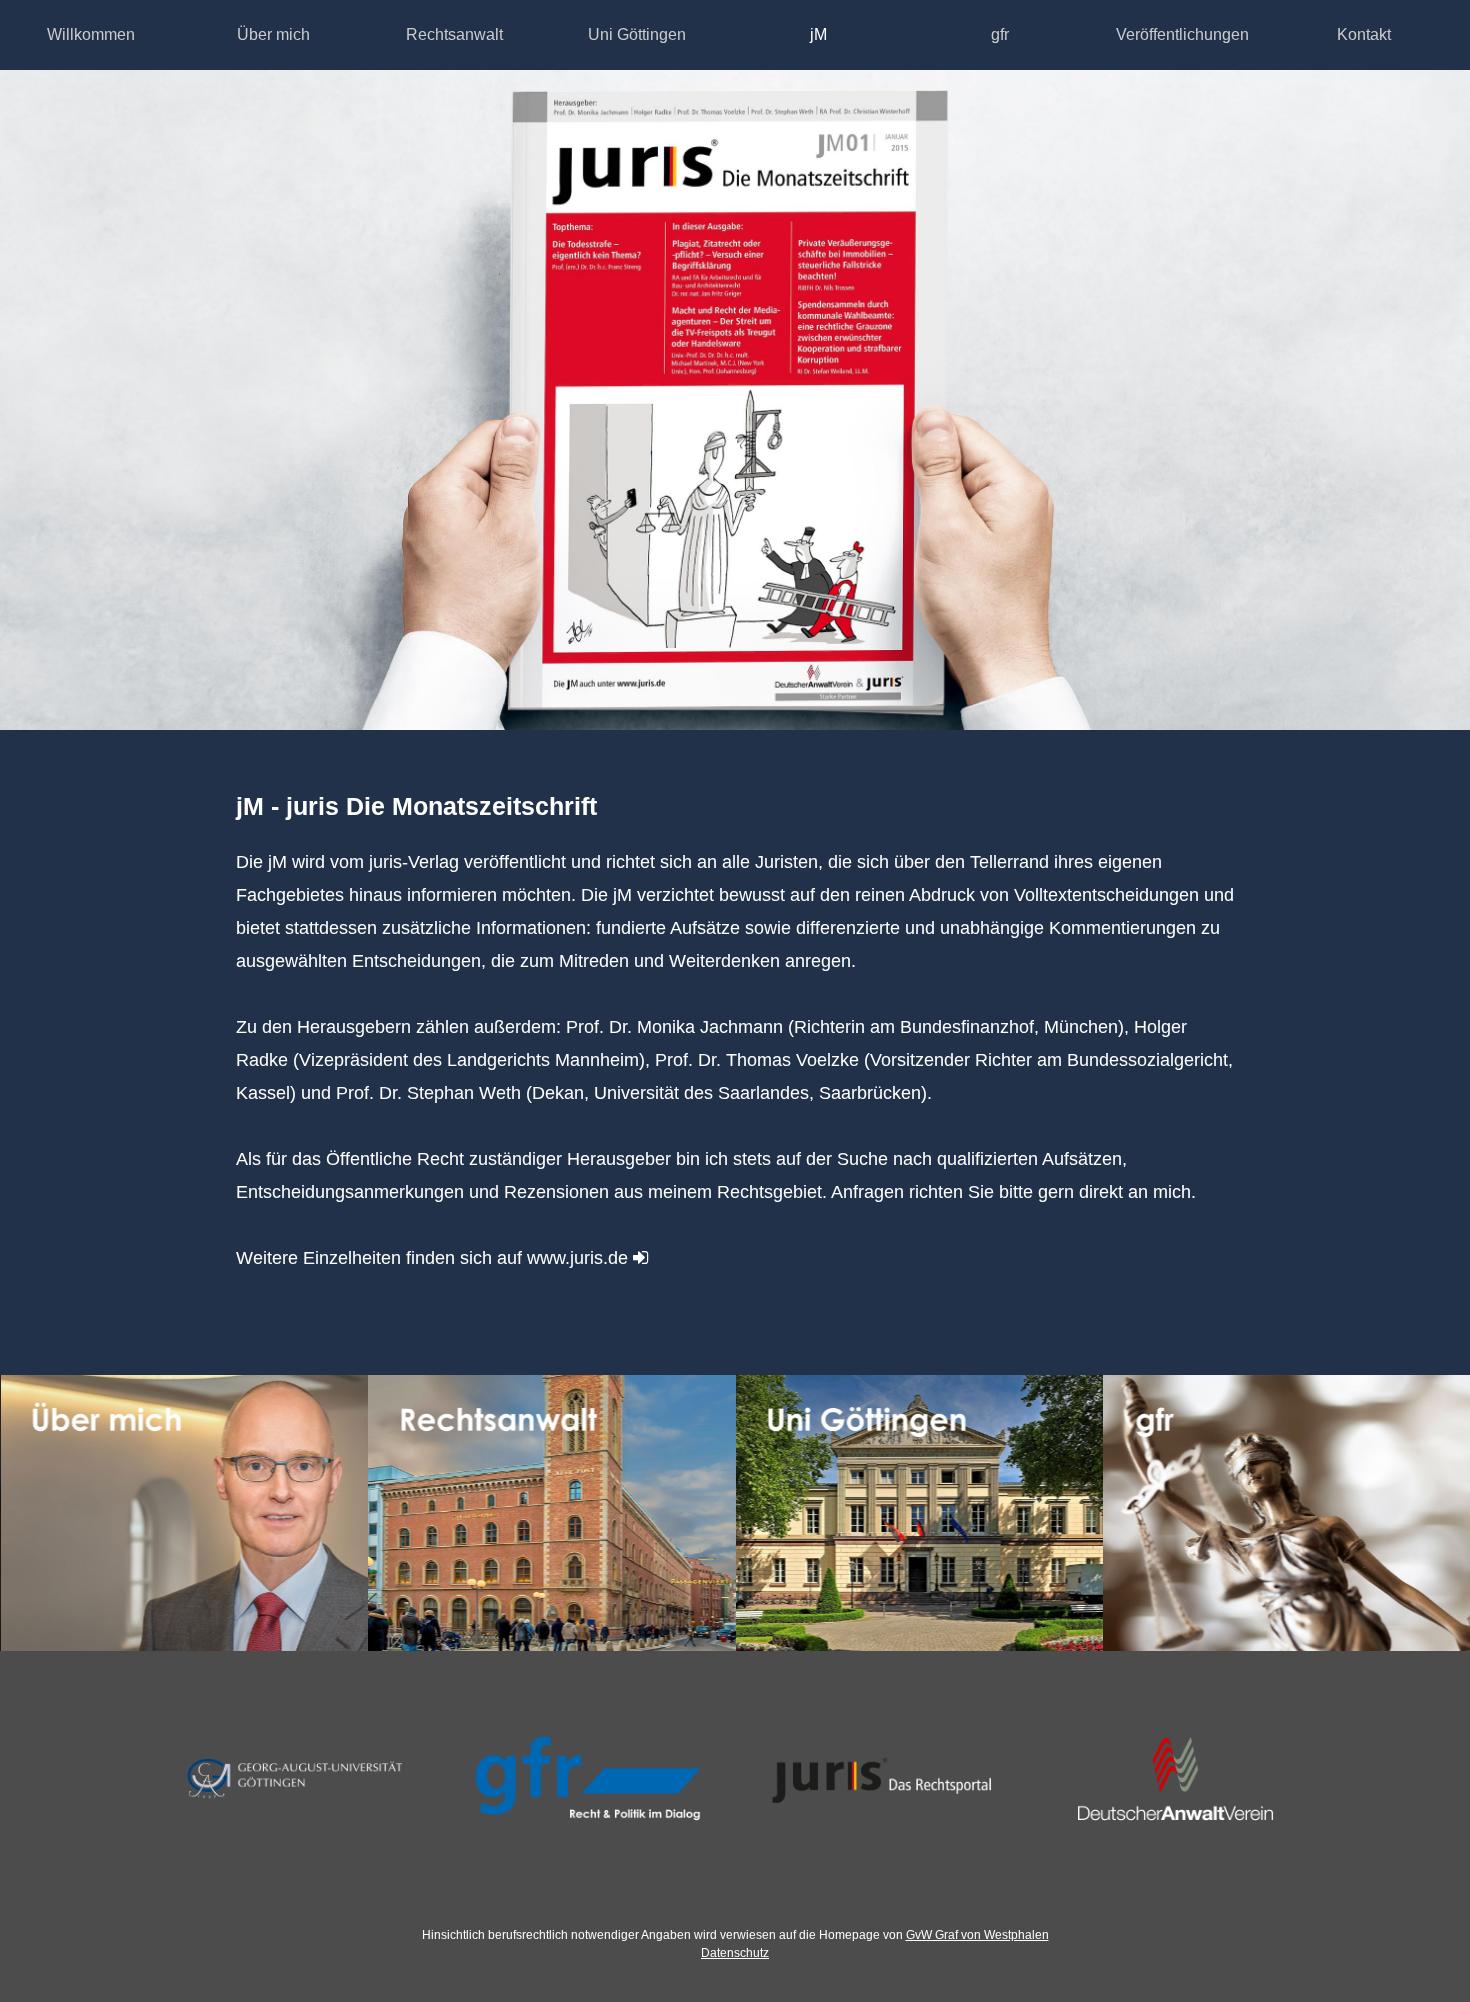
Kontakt (1364, 34)
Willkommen (91, 34)
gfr (1000, 34)
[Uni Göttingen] (919, 1513)
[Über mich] (184, 1513)
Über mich (273, 34)
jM (818, 34)
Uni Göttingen (637, 34)
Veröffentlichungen (1182, 34)
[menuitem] (91, 35)
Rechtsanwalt (454, 34)
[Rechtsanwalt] (552, 1513)
